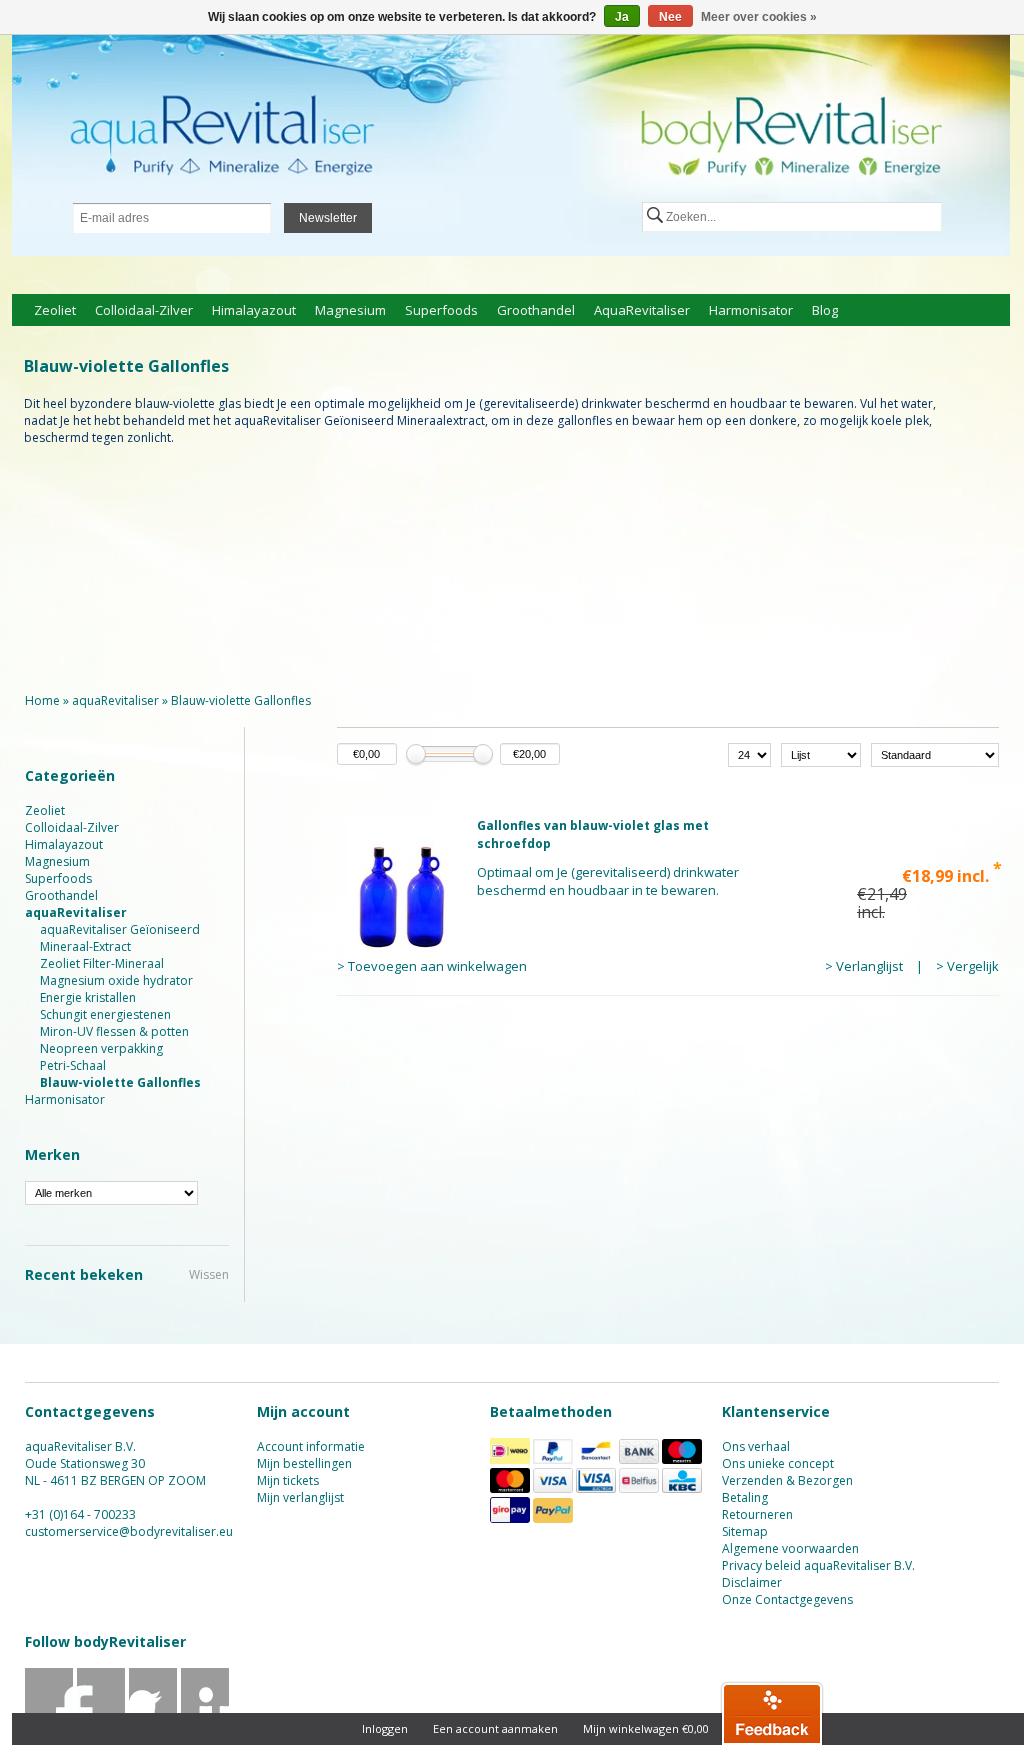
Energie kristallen (88, 997)
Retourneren (757, 1514)
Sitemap (745, 1531)
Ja (622, 17)
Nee (670, 17)
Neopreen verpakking (101, 1048)
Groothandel (536, 310)
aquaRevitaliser (642, 310)
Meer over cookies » (759, 17)
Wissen (209, 1274)
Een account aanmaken (495, 1728)
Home (42, 700)
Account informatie (311, 1446)
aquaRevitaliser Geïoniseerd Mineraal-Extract (120, 938)
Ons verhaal (756, 1446)
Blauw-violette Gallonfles (241, 700)
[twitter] (101, 1711)
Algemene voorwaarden (790, 1548)
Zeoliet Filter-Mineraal (102, 963)
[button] (772, 1713)
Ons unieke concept (778, 1463)
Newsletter (328, 218)
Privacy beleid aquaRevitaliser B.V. (818, 1565)
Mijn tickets (288, 1480)
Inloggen (385, 1728)
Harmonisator (751, 310)
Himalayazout (254, 310)
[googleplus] (153, 1711)
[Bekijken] (668, 896)
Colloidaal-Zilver (144, 310)
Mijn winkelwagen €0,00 (646, 1728)
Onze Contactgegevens (787, 1599)
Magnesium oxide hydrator (116, 980)
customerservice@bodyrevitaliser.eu (129, 1531)
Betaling (745, 1497)
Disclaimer (752, 1582)
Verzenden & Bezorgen (787, 1480)
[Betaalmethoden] (510, 1459)
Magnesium (350, 310)
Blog (825, 310)
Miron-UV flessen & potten (114, 1031)
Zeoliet (55, 310)
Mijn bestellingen (304, 1463)
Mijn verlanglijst (300, 1497)
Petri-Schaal (73, 1065)
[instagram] (205, 1711)
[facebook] (49, 1711)
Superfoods (441, 310)
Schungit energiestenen (105, 1014)
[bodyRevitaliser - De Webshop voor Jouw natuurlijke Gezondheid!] (511, 146)
